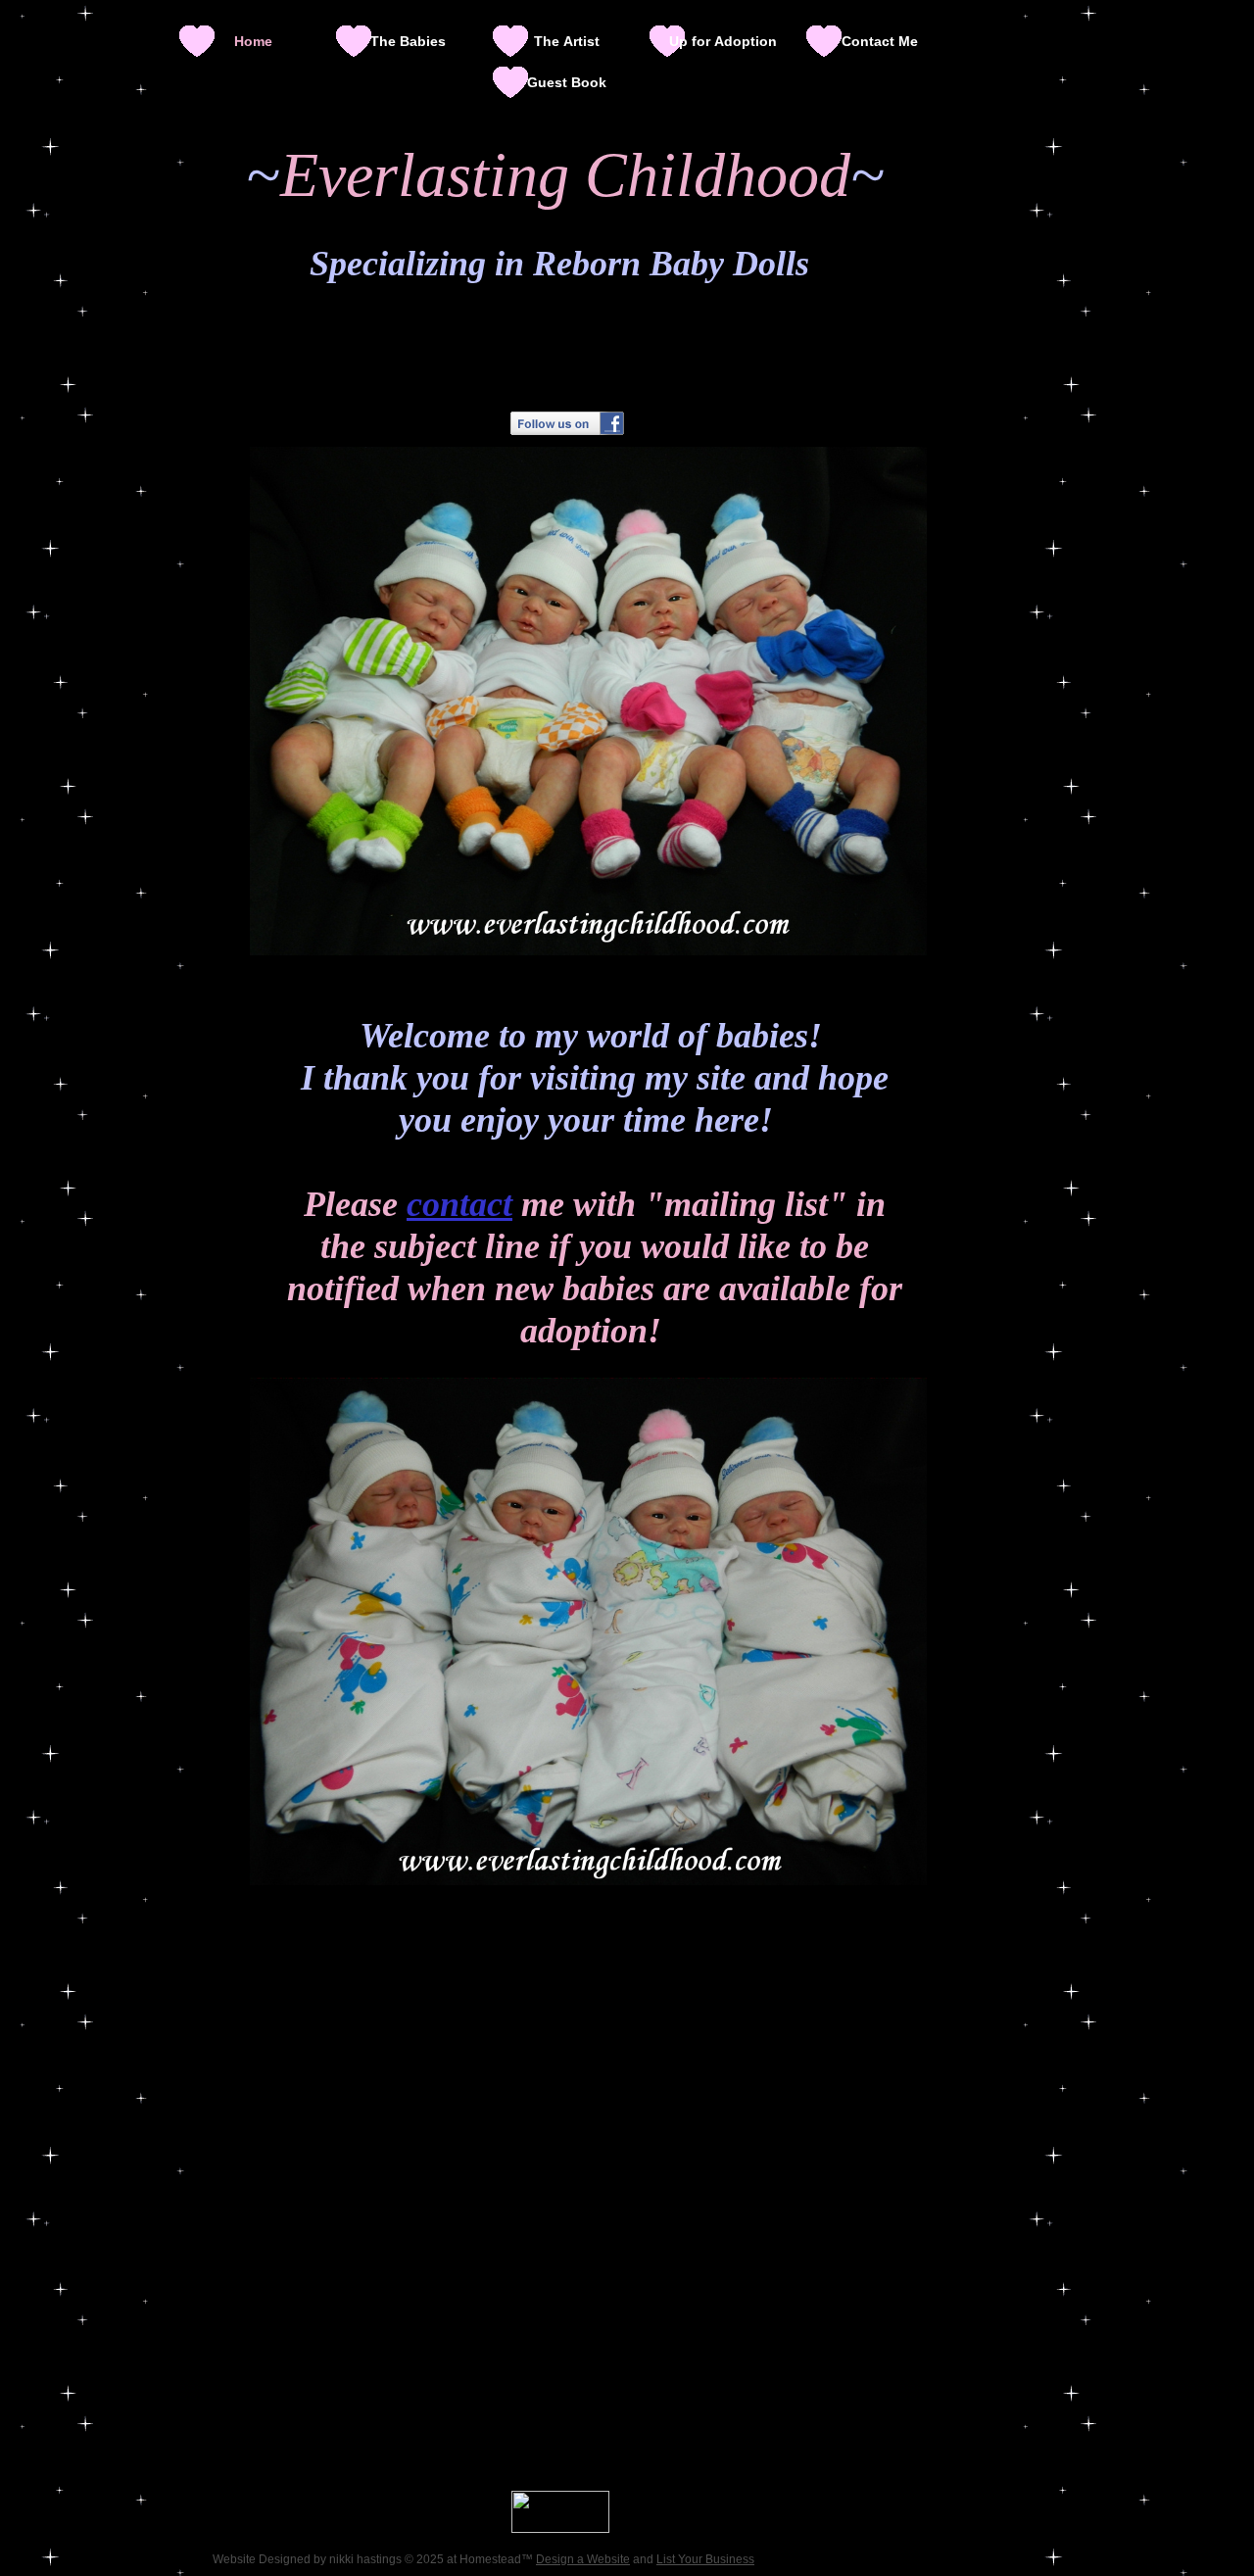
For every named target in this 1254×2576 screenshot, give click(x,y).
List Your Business (705, 2559)
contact (459, 1204)
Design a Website (583, 2559)
